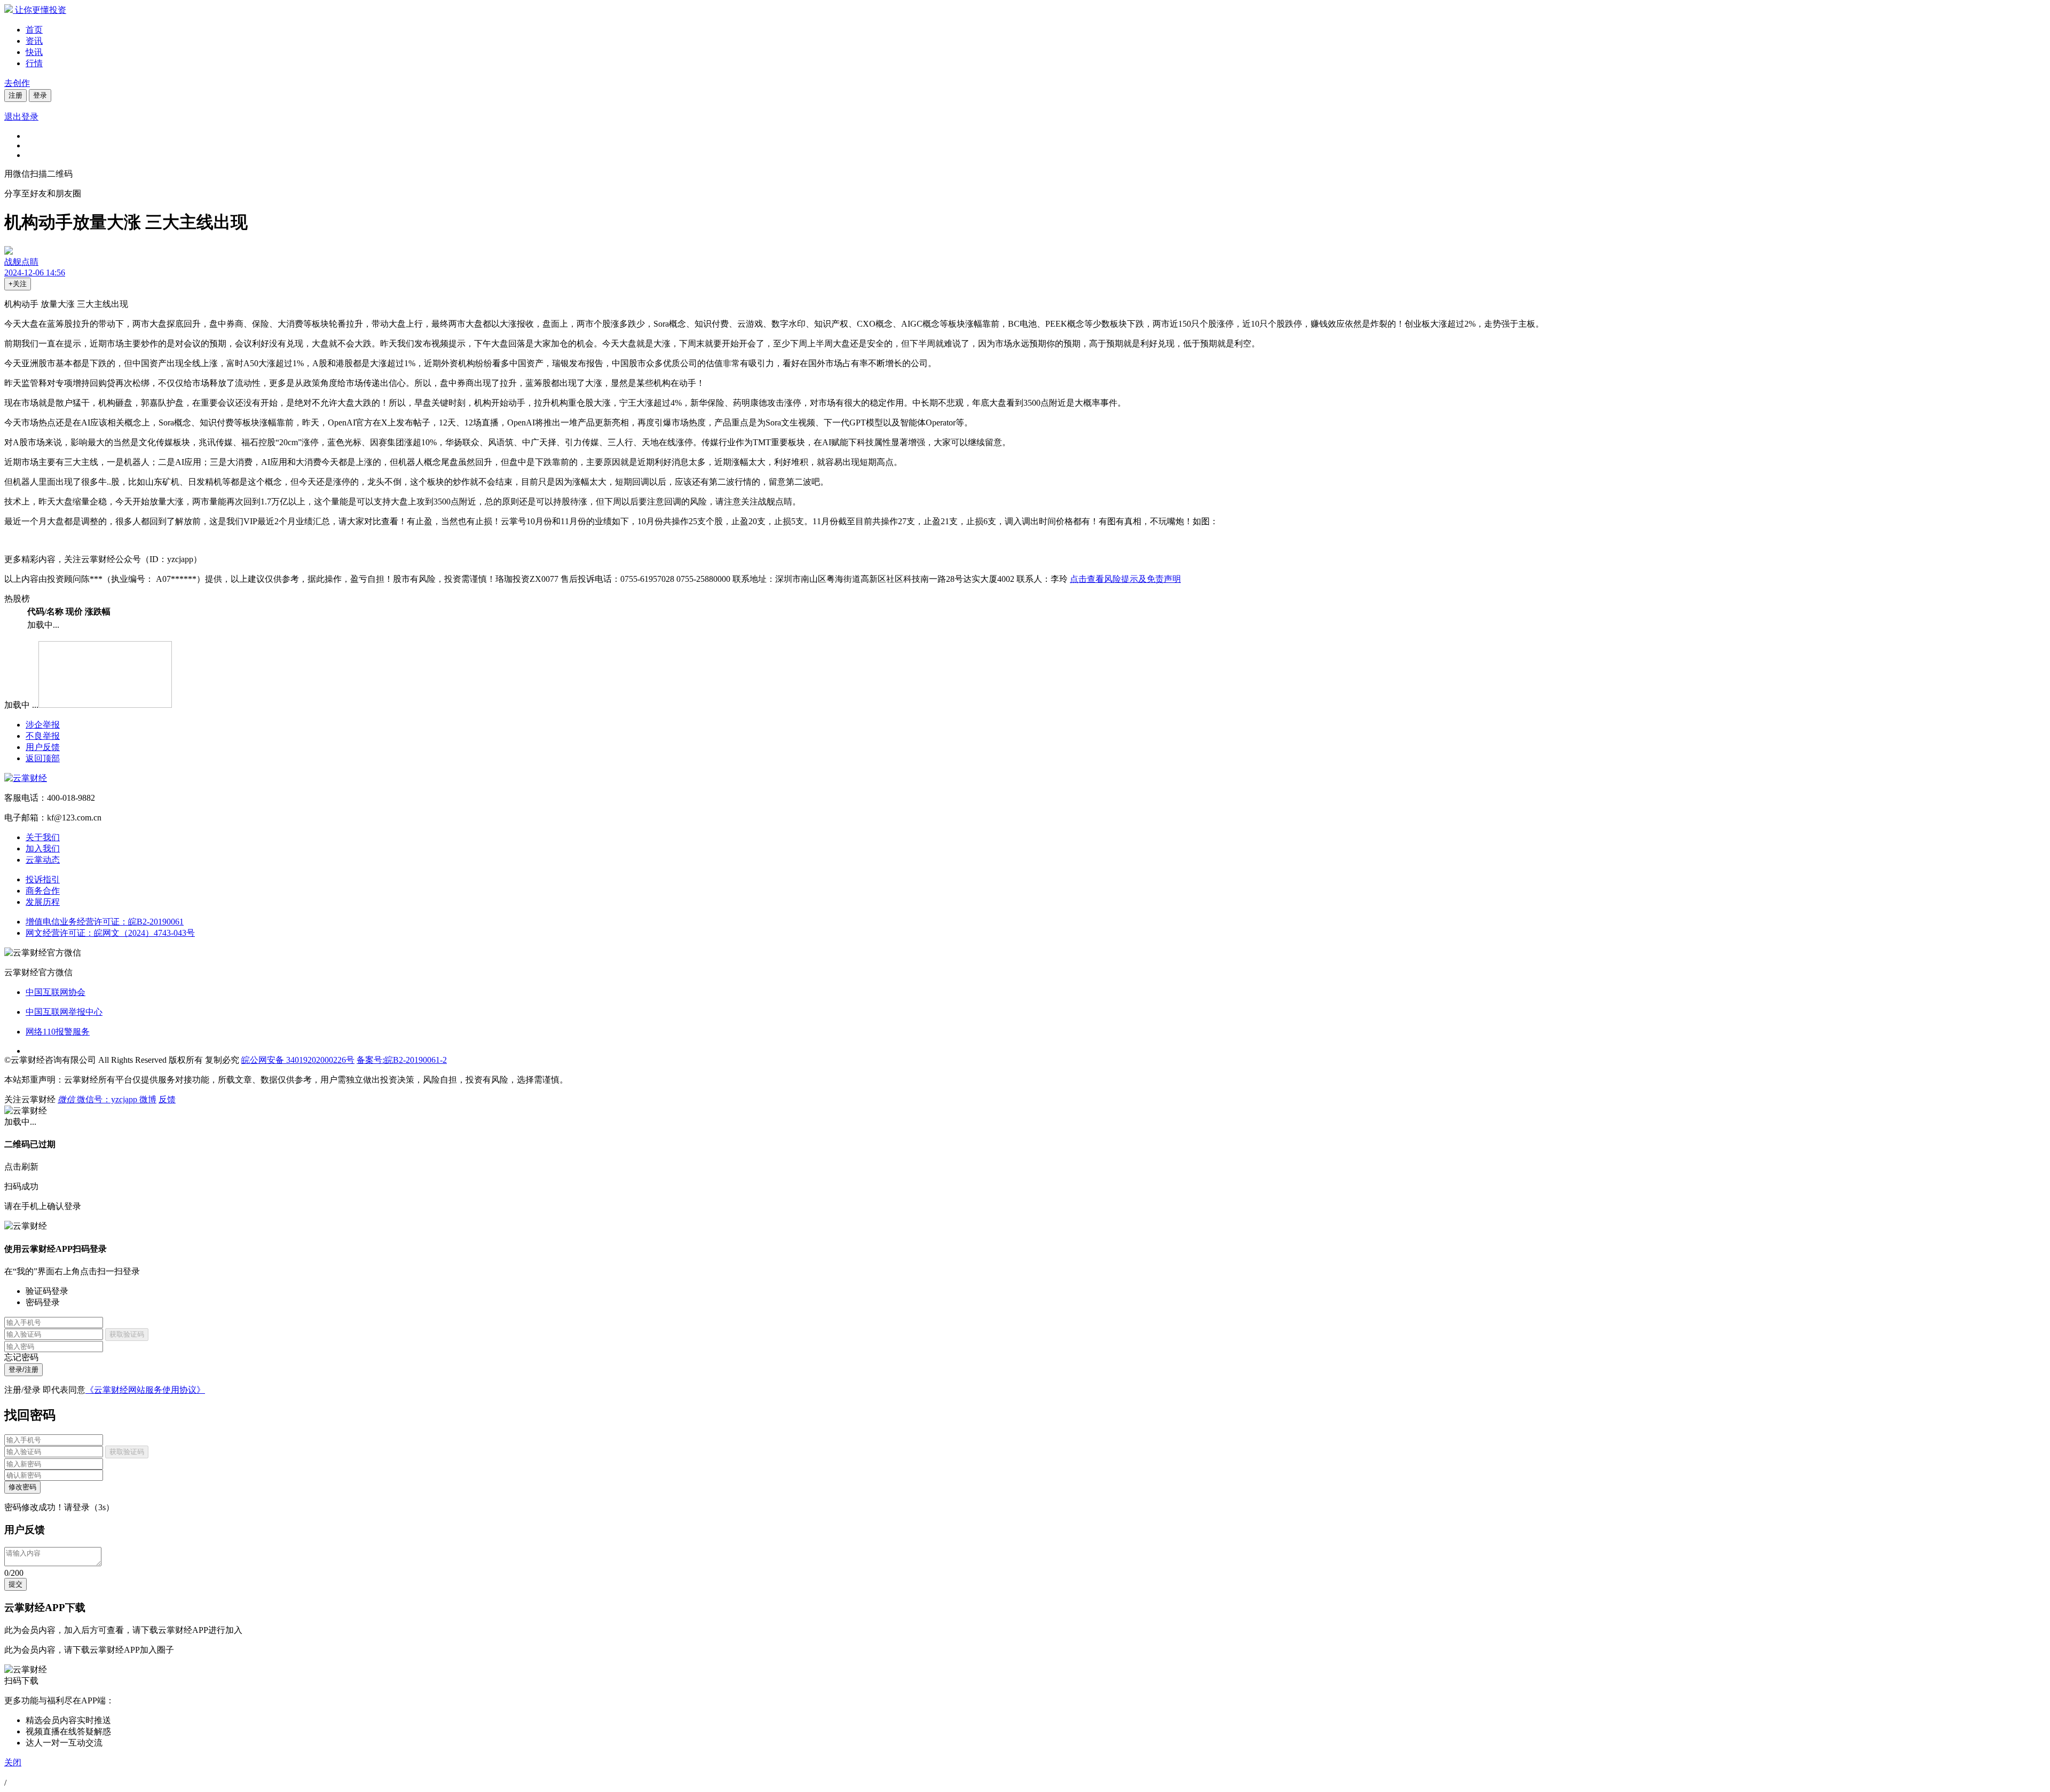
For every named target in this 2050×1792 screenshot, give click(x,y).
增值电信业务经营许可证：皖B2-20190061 (105, 922)
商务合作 (43, 891)
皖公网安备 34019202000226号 (298, 1060)
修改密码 (22, 1487)
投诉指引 (43, 879)
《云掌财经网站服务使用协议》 (145, 1390)
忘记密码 (21, 1357)
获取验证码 (127, 1334)
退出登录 (21, 117)
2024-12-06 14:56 (35, 273)
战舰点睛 (21, 262)
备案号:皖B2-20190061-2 (402, 1060)
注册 (15, 95)
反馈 (167, 1099)
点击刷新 (21, 1167)
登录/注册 (23, 1369)
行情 (34, 63)
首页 (34, 30)
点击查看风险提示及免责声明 (1125, 579)
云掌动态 (43, 860)
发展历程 (43, 902)
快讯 (34, 52)
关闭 (13, 1762)
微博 (148, 1099)
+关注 (18, 284)
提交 (15, 1584)
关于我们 (43, 837)
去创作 (17, 83)
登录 (40, 95)
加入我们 (43, 848)
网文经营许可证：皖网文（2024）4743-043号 (110, 933)
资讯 (34, 41)
